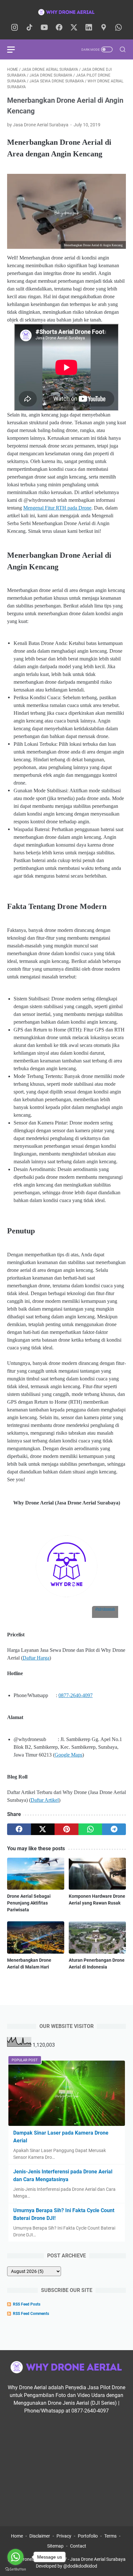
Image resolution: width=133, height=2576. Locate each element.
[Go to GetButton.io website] (15, 2569)
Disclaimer (40, 2536)
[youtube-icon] (44, 28)
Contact (78, 2546)
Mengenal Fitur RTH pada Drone (57, 508)
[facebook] (19, 1829)
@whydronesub (105, 1609)
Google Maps (68, 1755)
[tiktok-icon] (29, 28)
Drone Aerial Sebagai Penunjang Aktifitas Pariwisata (29, 1903)
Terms (110, 2536)
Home (17, 2536)
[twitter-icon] (74, 28)
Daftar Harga (36, 1658)
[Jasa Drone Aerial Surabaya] (66, 12)
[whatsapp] (90, 1829)
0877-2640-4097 (76, 1695)
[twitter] (43, 1829)
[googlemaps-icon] (104, 28)
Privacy (64, 2536)
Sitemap (55, 2546)
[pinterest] (66, 1829)
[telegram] (114, 1829)
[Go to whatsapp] (15, 2557)
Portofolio (88, 2536)
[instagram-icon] (15, 28)
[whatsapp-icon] (118, 28)
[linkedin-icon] (89, 28)
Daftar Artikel (45, 1800)
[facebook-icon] (59, 28)
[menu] (15, 49)
